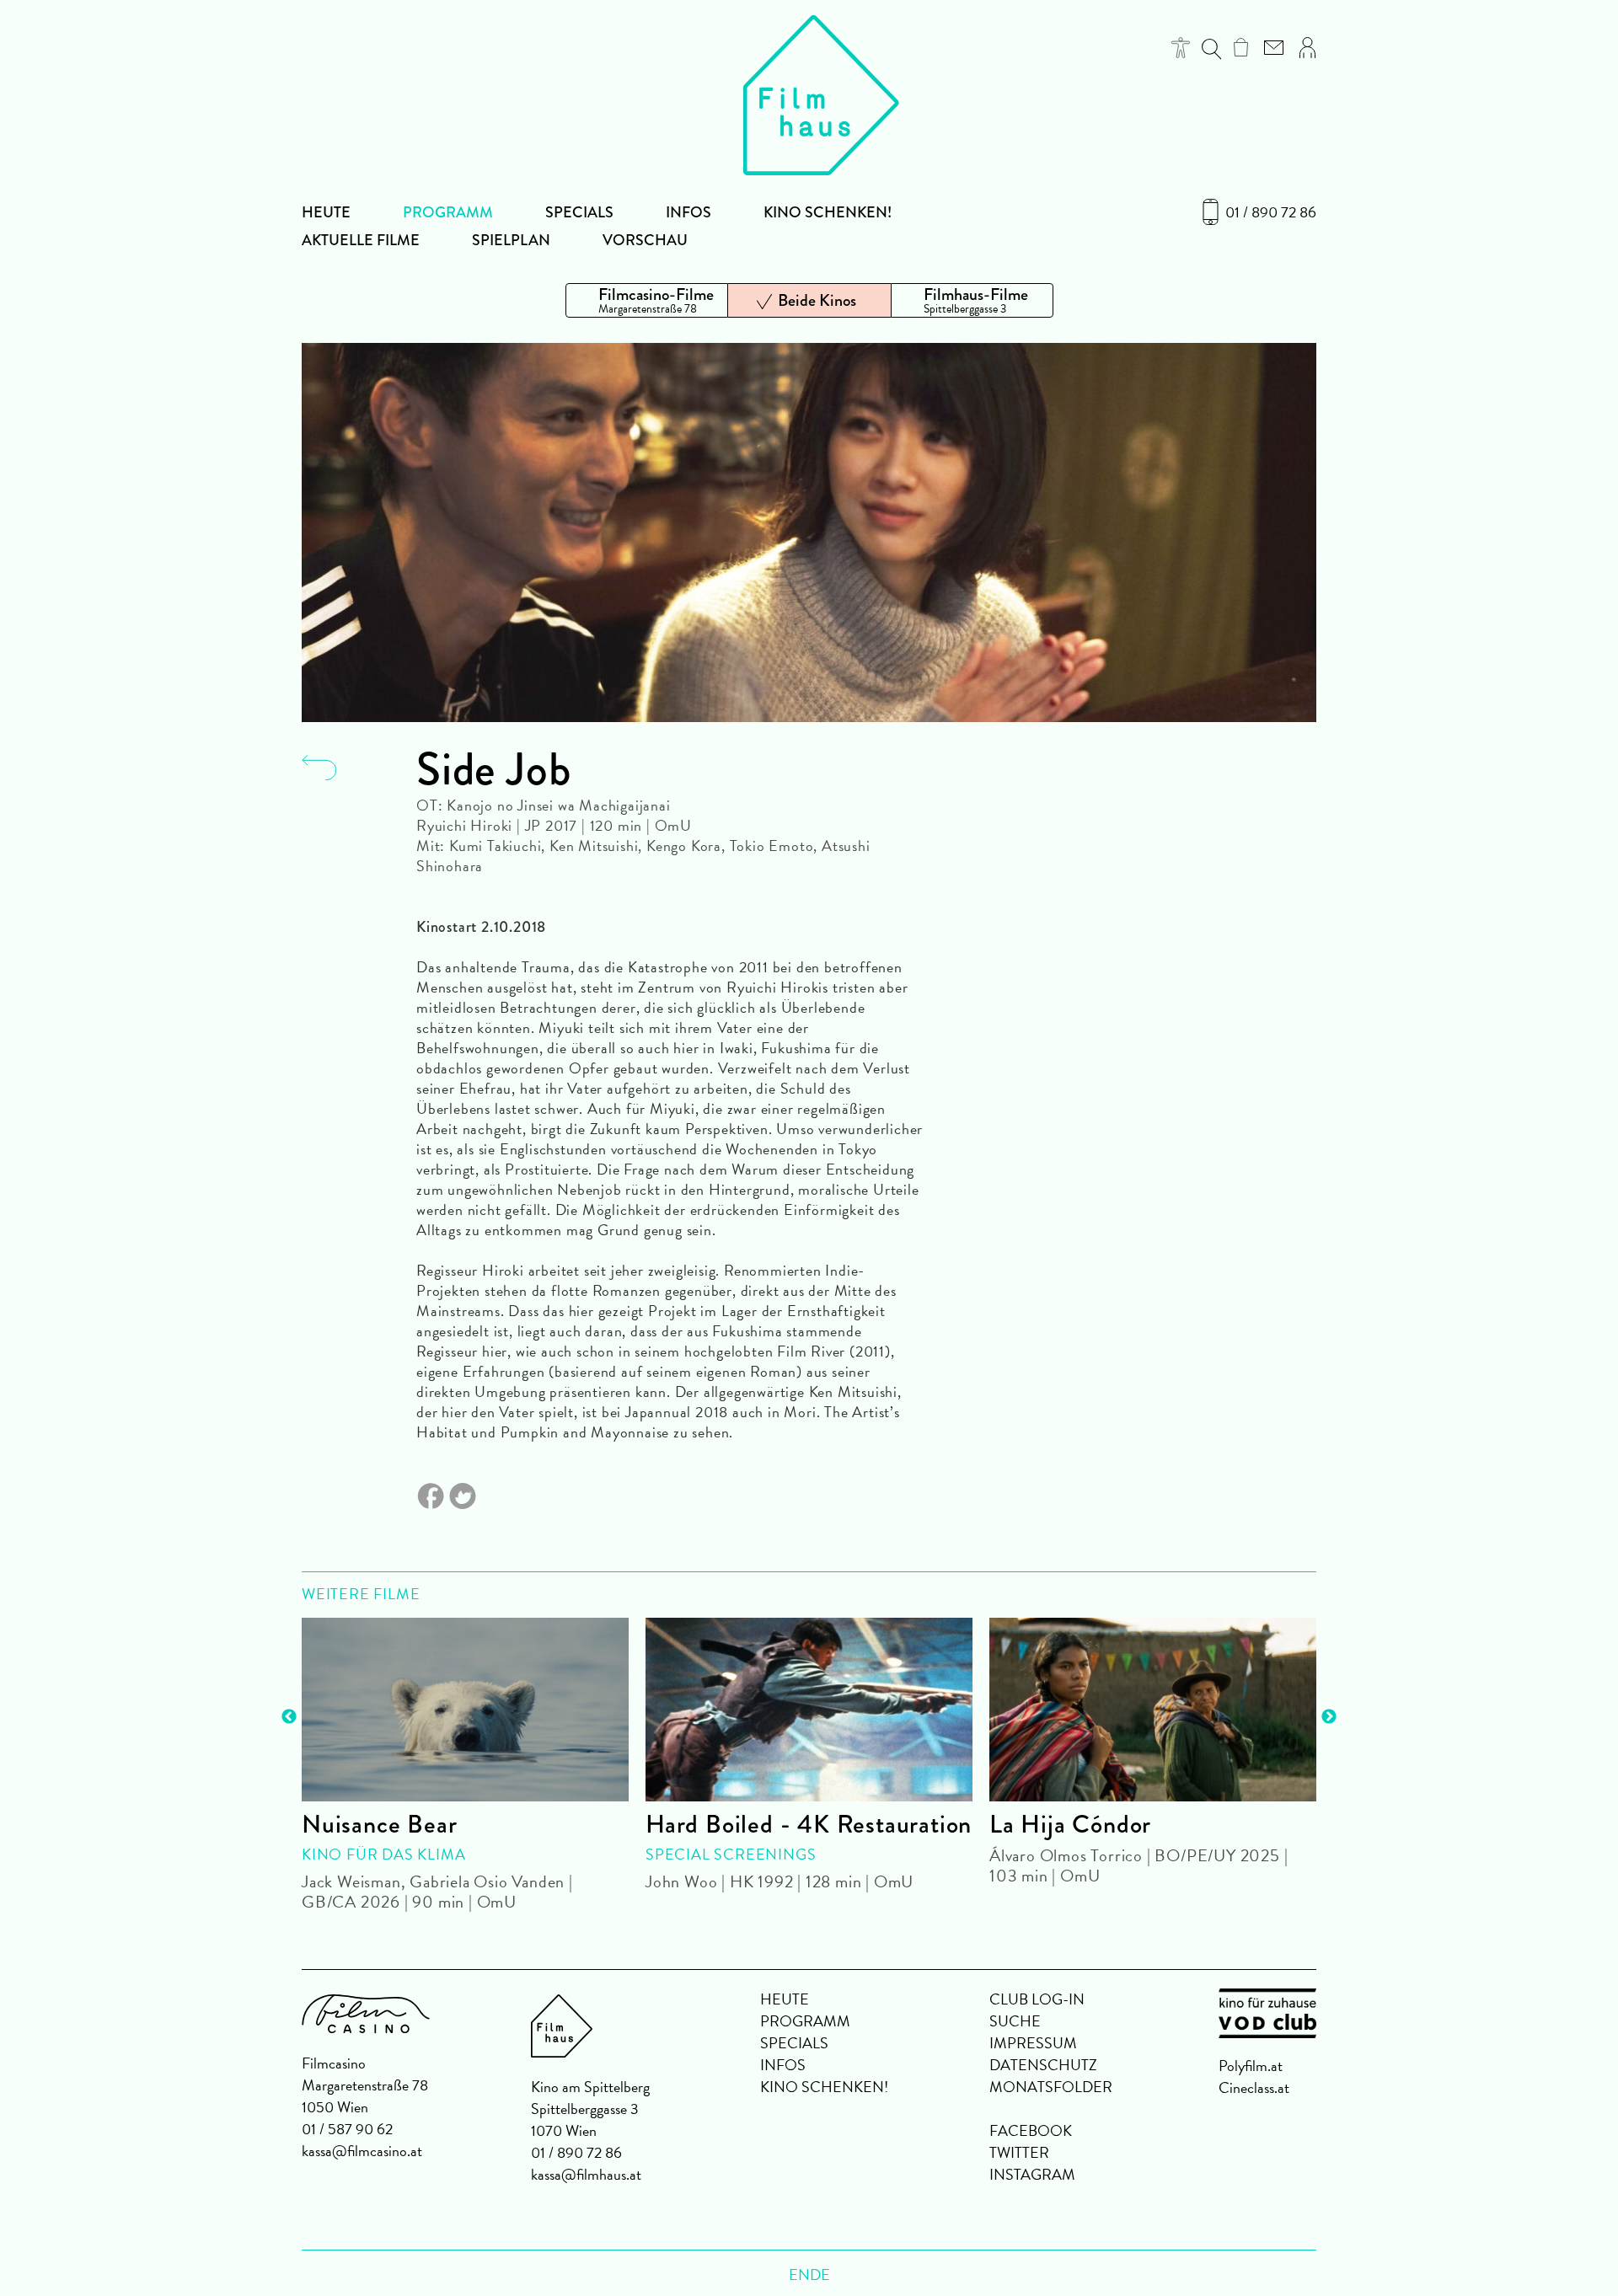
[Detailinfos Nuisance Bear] (465, 1710)
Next (1329, 1717)
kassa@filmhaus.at (586, 2174)
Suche (1015, 2021)
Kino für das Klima (383, 1854)
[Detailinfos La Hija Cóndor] (1153, 1710)
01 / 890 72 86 (1271, 212)
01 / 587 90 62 (347, 2129)
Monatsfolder (1051, 2087)
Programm (448, 212)
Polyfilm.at (1251, 2066)
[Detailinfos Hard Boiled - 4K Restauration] (809, 1710)
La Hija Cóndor (1070, 1824)
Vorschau (645, 240)
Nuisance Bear (379, 1824)
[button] (1181, 48)
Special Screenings (731, 1854)
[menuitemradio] (647, 300)
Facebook (1031, 2130)
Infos (688, 212)
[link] (1241, 47)
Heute (326, 212)
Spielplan (511, 240)
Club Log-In (1037, 1999)
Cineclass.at (1254, 2087)
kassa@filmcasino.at (362, 2151)
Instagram (1032, 2174)
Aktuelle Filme (361, 240)
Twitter (1019, 2152)
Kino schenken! (828, 212)
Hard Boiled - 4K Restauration (809, 1824)
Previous (289, 1717)
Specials (579, 212)
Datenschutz (1043, 2065)
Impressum (1033, 2043)
